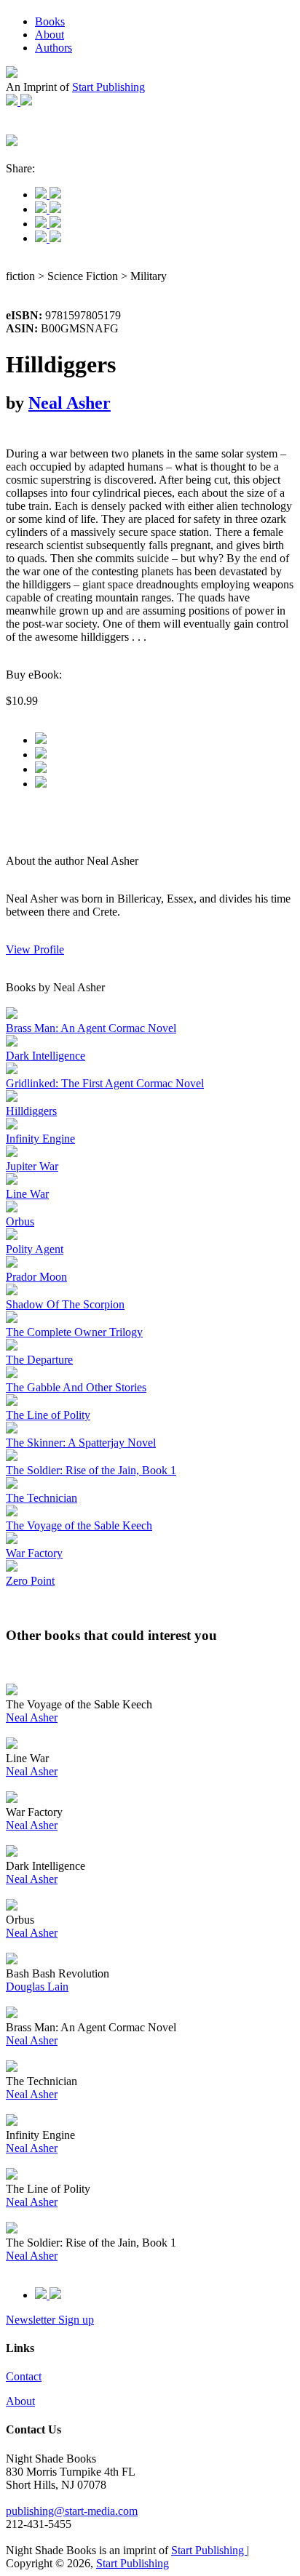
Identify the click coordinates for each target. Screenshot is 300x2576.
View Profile (35, 949)
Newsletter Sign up (50, 2320)
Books (50, 21)
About (50, 35)
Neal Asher (70, 403)
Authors (54, 48)
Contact (24, 2376)
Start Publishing (108, 87)
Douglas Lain (37, 1987)
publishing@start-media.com (72, 2511)
